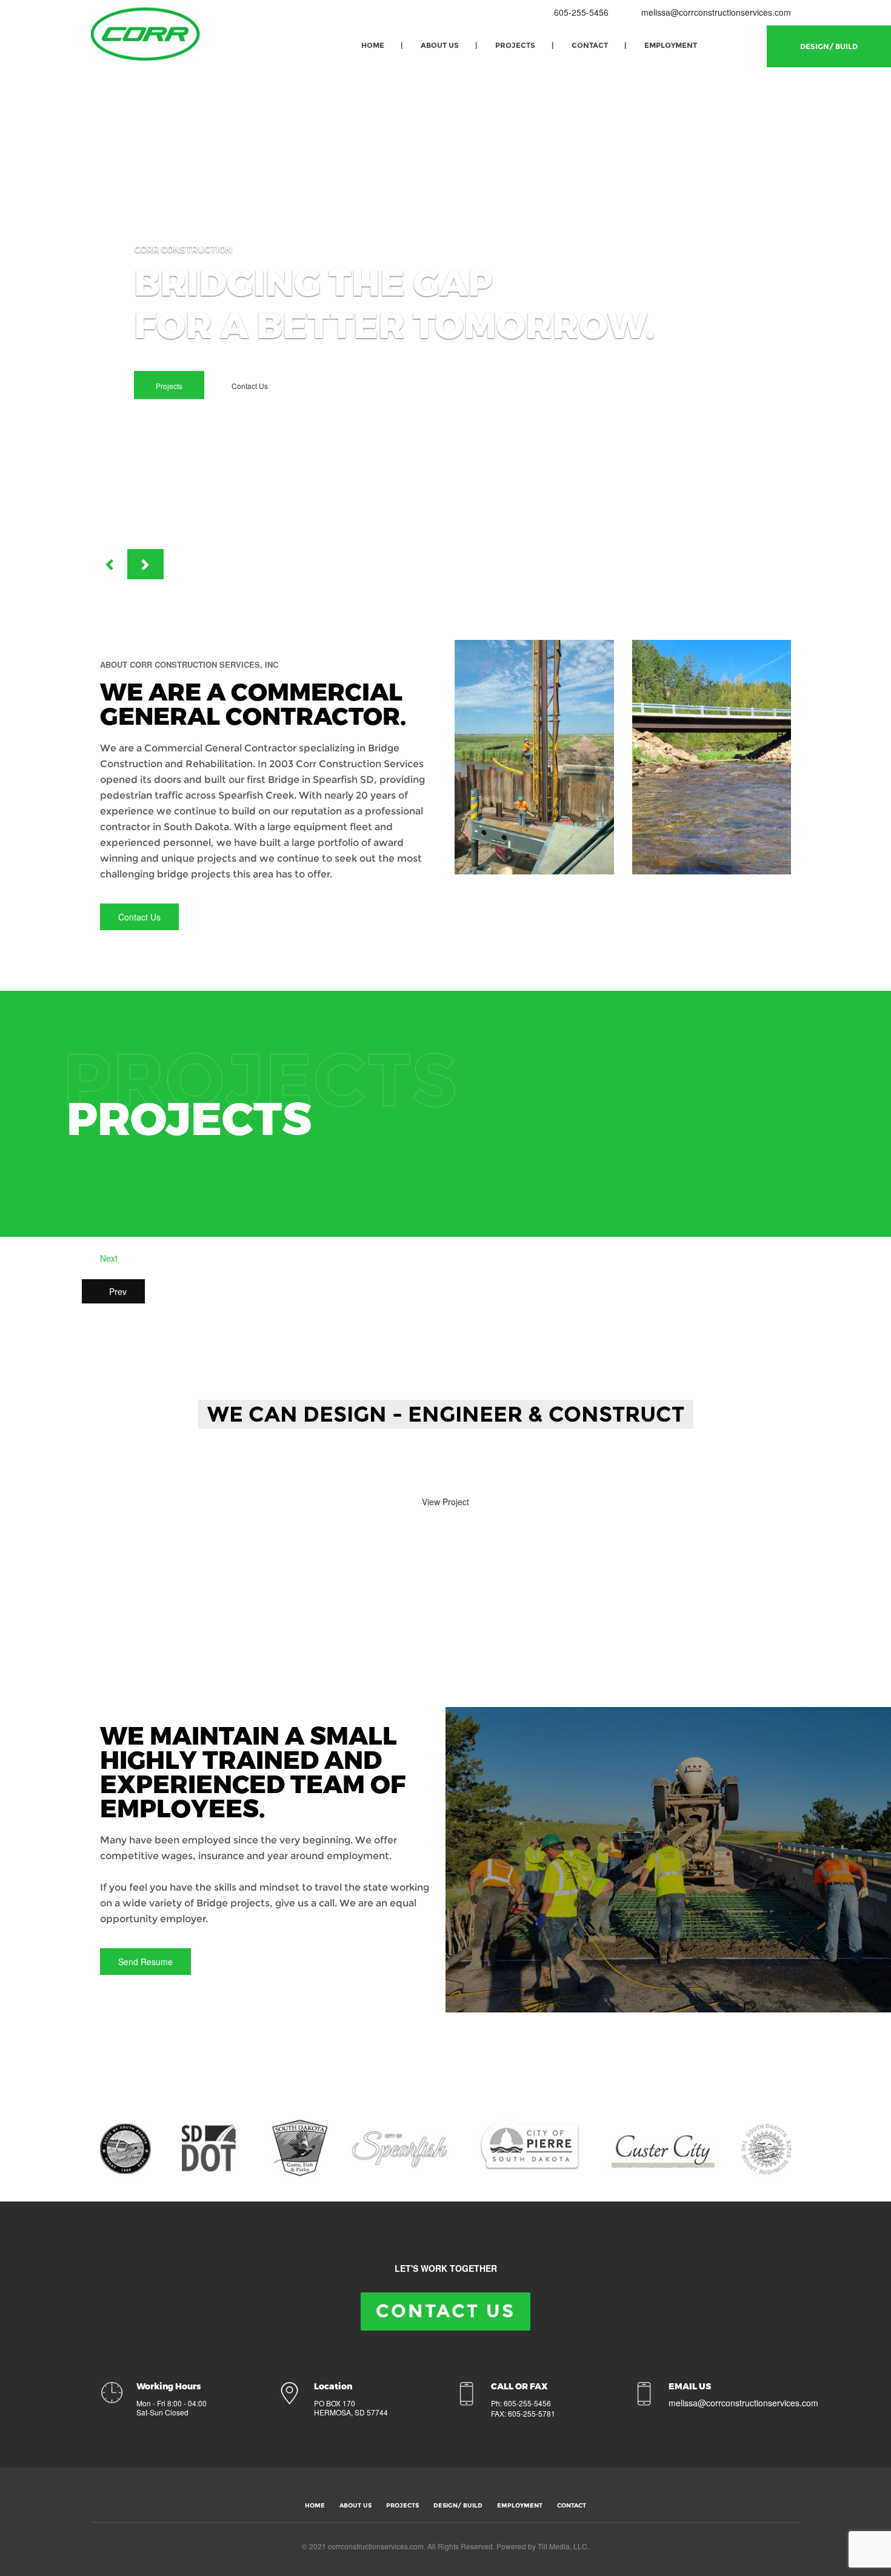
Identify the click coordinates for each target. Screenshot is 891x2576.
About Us (440, 45)
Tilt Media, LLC (562, 2546)
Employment (671, 45)
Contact (590, 45)
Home (373, 45)
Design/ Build (829, 46)
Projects (515, 45)
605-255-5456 (580, 12)
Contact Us (250, 386)
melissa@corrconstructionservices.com (716, 12)
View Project (446, 1502)
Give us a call (353, 1468)
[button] (109, 564)
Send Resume (145, 1962)
